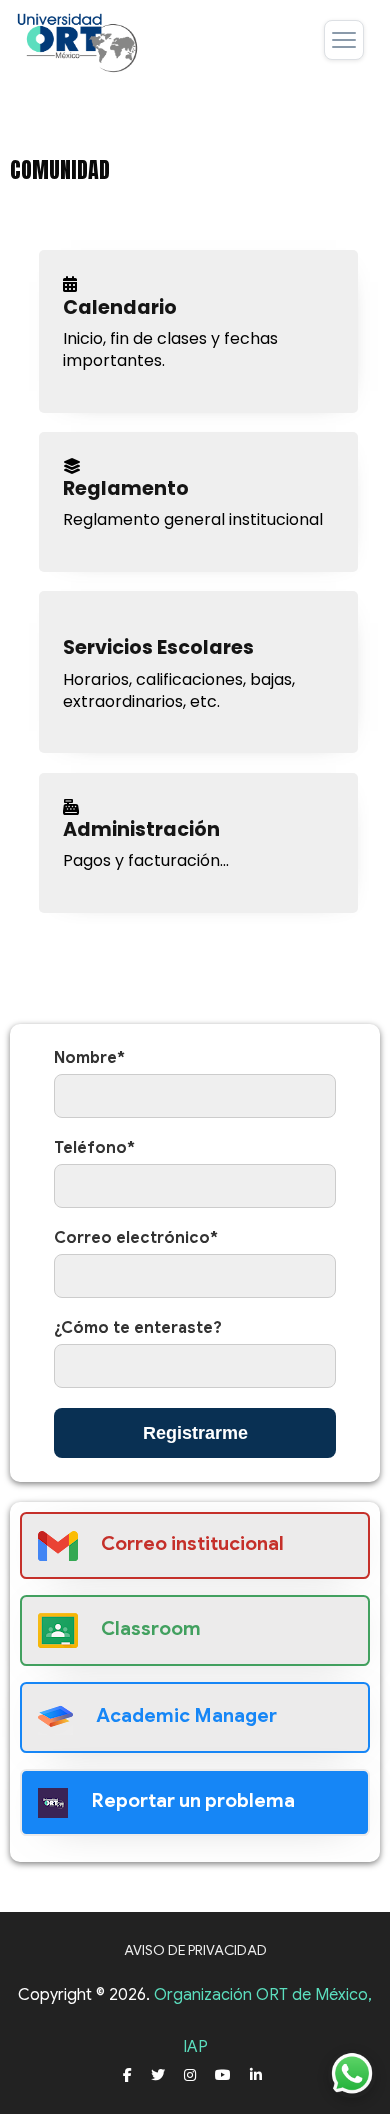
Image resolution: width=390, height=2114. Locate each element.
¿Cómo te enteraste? (138, 1328)
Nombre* (89, 1058)
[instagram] (190, 2075)
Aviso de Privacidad (195, 1950)
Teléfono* (94, 1148)
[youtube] (223, 2075)
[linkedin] (256, 2075)
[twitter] (158, 2075)
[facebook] (127, 2075)
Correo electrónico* (136, 1238)
